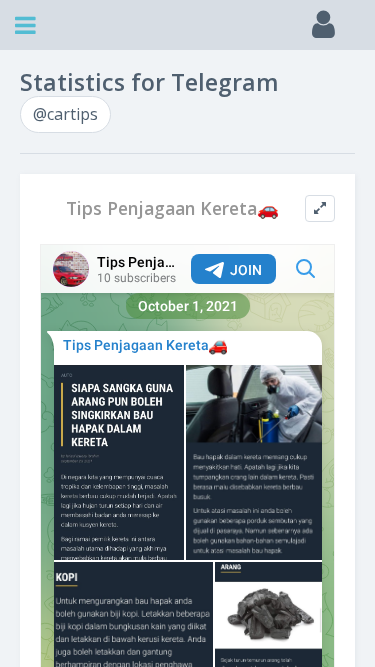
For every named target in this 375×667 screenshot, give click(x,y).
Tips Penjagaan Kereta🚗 (172, 208)
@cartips (65, 114)
